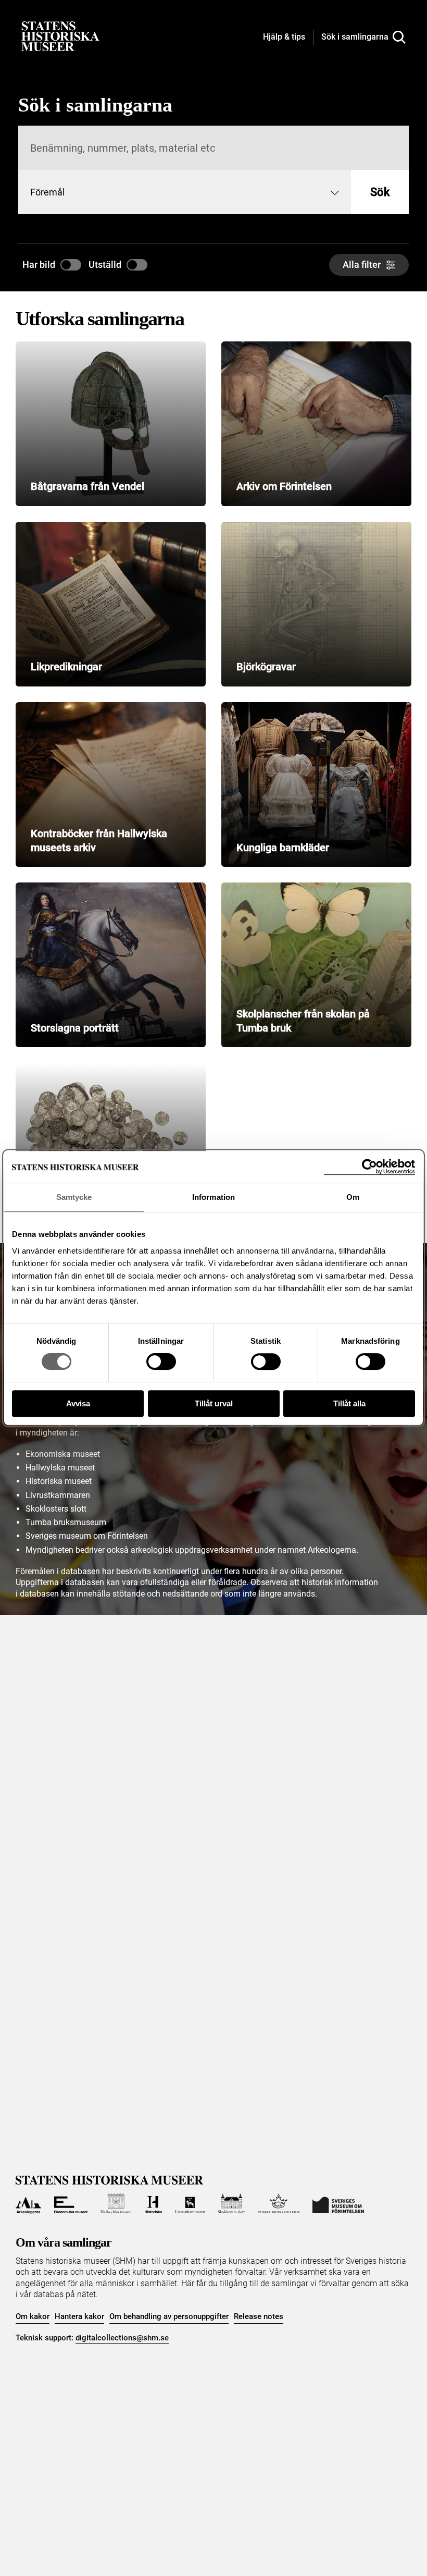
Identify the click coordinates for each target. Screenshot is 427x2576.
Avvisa (78, 1403)
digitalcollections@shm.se (122, 2338)
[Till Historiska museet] (153, 2204)
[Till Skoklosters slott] (232, 2204)
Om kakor (33, 2316)
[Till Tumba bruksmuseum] (279, 2204)
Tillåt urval (214, 1403)
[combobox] (185, 192)
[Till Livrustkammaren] (190, 2204)
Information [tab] (213, 1197)
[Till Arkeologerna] (28, 2204)
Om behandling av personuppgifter (169, 2316)
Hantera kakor (79, 2316)
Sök (380, 192)
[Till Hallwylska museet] (116, 2204)
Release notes (259, 2316)
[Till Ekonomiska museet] (71, 2204)
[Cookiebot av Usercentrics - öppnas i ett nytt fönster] (369, 1167)
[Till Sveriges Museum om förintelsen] (338, 2204)
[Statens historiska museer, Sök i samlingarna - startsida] (60, 36)
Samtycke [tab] (74, 1197)
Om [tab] (353, 1197)
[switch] (161, 1361)
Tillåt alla (349, 1403)
